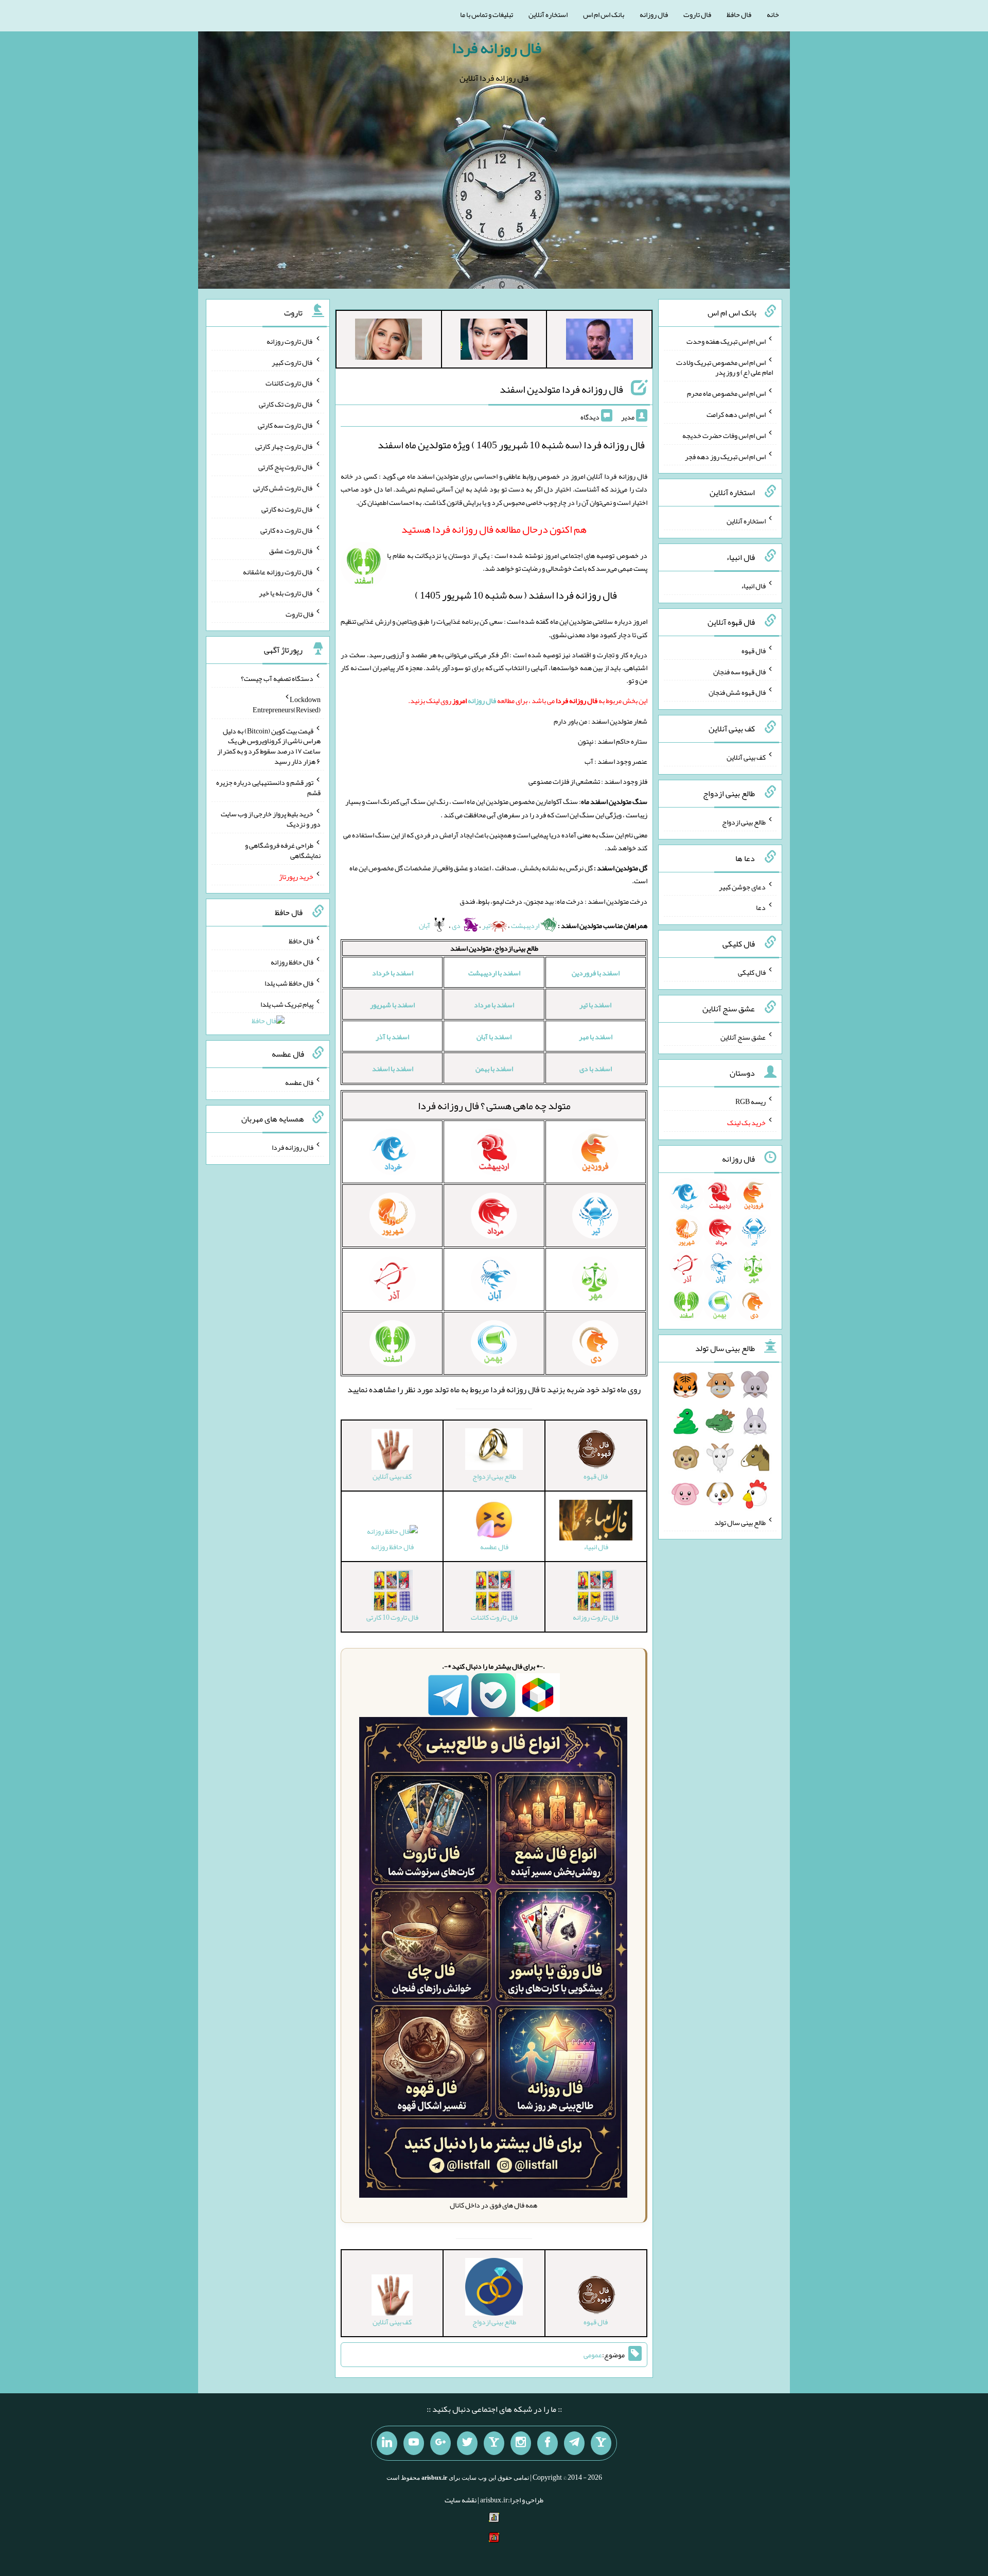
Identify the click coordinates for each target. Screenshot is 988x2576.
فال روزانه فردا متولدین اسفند (561, 389)
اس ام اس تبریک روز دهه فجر (725, 456)
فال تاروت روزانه (290, 341)
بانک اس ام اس (604, 14)
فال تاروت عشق (291, 551)
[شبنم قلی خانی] (389, 341)
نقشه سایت (461, 2500)
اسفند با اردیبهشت (494, 973)
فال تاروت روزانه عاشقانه (278, 572)
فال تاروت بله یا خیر (286, 593)
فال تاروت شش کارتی (283, 488)
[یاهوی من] (601, 2443)
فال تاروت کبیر (293, 362)
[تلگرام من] (574, 2443)
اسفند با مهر (596, 1037)
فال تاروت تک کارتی (286, 404)
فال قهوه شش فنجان (737, 692)
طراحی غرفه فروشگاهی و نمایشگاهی (283, 850)
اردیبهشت (526, 925)
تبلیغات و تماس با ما (487, 14)
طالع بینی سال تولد (740, 1522)
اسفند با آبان (494, 1037)
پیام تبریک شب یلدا (287, 1004)
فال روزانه (654, 14)
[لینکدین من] (387, 2443)
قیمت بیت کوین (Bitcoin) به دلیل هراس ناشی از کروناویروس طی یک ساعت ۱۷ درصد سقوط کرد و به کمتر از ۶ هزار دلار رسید (269, 746)
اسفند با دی (596, 1068)
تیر (486, 925)
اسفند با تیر (595, 1005)
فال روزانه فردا (497, 48)
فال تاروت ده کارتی (287, 530)
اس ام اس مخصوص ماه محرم (726, 393)
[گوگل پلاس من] (440, 2443)
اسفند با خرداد (393, 973)
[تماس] (494, 2443)
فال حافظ (739, 14)
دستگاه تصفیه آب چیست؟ (277, 678)
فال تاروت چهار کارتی (284, 446)
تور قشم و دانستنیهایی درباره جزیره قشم (268, 787)
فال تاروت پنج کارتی (286, 467)
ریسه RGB (751, 1101)
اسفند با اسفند (393, 1068)
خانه (773, 14)
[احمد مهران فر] (599, 341)
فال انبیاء (753, 586)
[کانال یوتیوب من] (414, 2443)
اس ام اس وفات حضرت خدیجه (724, 435)
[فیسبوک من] (548, 2443)
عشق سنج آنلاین (743, 1037)
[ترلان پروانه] (494, 341)
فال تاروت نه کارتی (287, 509)
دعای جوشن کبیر (742, 886)
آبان (425, 925)
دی (457, 925)
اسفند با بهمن (494, 1068)
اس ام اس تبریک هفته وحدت (726, 341)
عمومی (593, 2355)
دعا (761, 907)
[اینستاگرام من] (521, 2443)
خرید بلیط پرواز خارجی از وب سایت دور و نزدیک (271, 819)
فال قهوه (754, 651)
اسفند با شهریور (392, 1005)
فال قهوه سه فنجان (739, 671)
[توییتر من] (467, 2443)
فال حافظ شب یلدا (289, 983)
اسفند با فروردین (596, 973)
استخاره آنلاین (548, 14)
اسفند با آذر (392, 1037)
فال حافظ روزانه (392, 1547)
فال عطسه (299, 1082)
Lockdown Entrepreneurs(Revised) (287, 705)
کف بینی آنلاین (746, 757)
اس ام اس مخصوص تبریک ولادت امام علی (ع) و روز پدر (725, 367)
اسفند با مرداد (494, 1005)
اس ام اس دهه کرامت (736, 414)
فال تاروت (697, 14)
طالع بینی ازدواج (744, 822)
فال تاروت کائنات (289, 383)
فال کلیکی (752, 972)
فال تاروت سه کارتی (286, 425)
